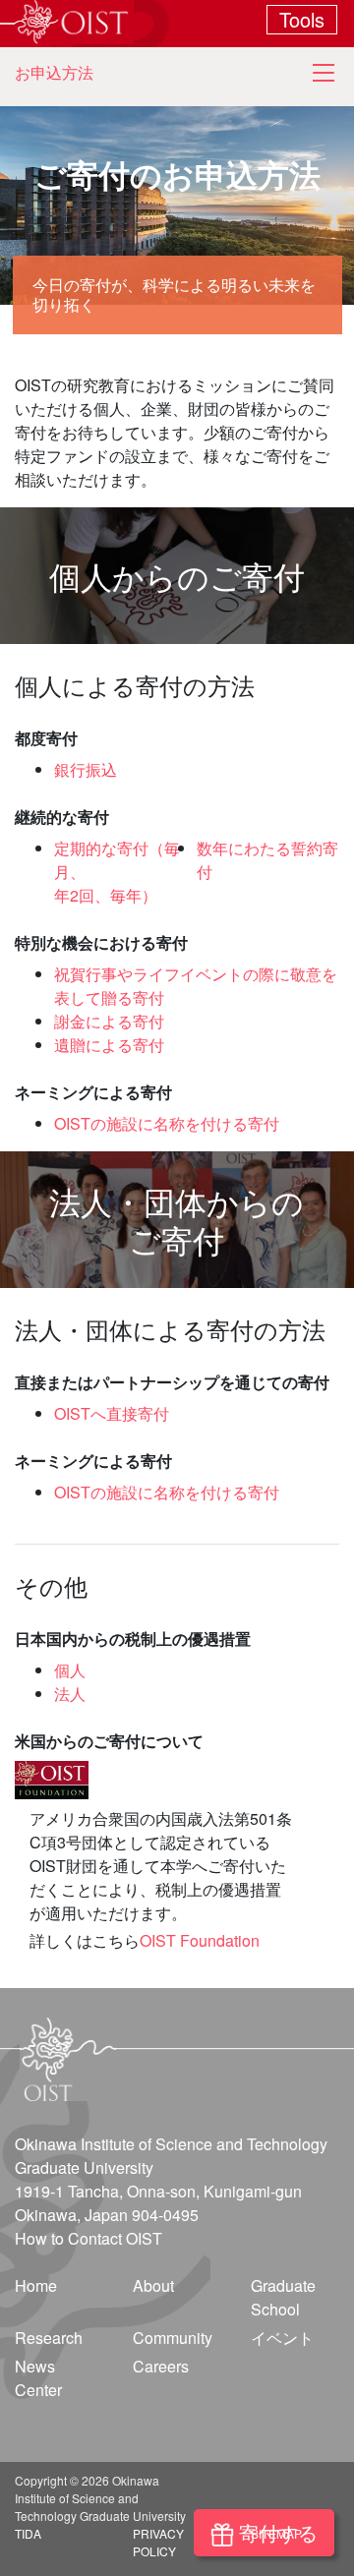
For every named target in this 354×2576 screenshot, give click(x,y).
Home (36, 2285)
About (153, 2285)
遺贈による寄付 (109, 1045)
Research (49, 2338)
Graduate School (283, 2297)
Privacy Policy (158, 2542)
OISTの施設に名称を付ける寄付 (167, 1123)
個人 (70, 1670)
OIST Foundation (200, 1940)
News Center (38, 2378)
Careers (161, 2366)
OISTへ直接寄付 (112, 1413)
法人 (70, 1694)
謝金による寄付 (109, 1021)
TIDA (28, 2533)
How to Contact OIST (88, 2238)
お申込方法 (54, 72)
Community (173, 2338)
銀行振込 (86, 769)
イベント (282, 2338)
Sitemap (276, 2533)
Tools (302, 19)
